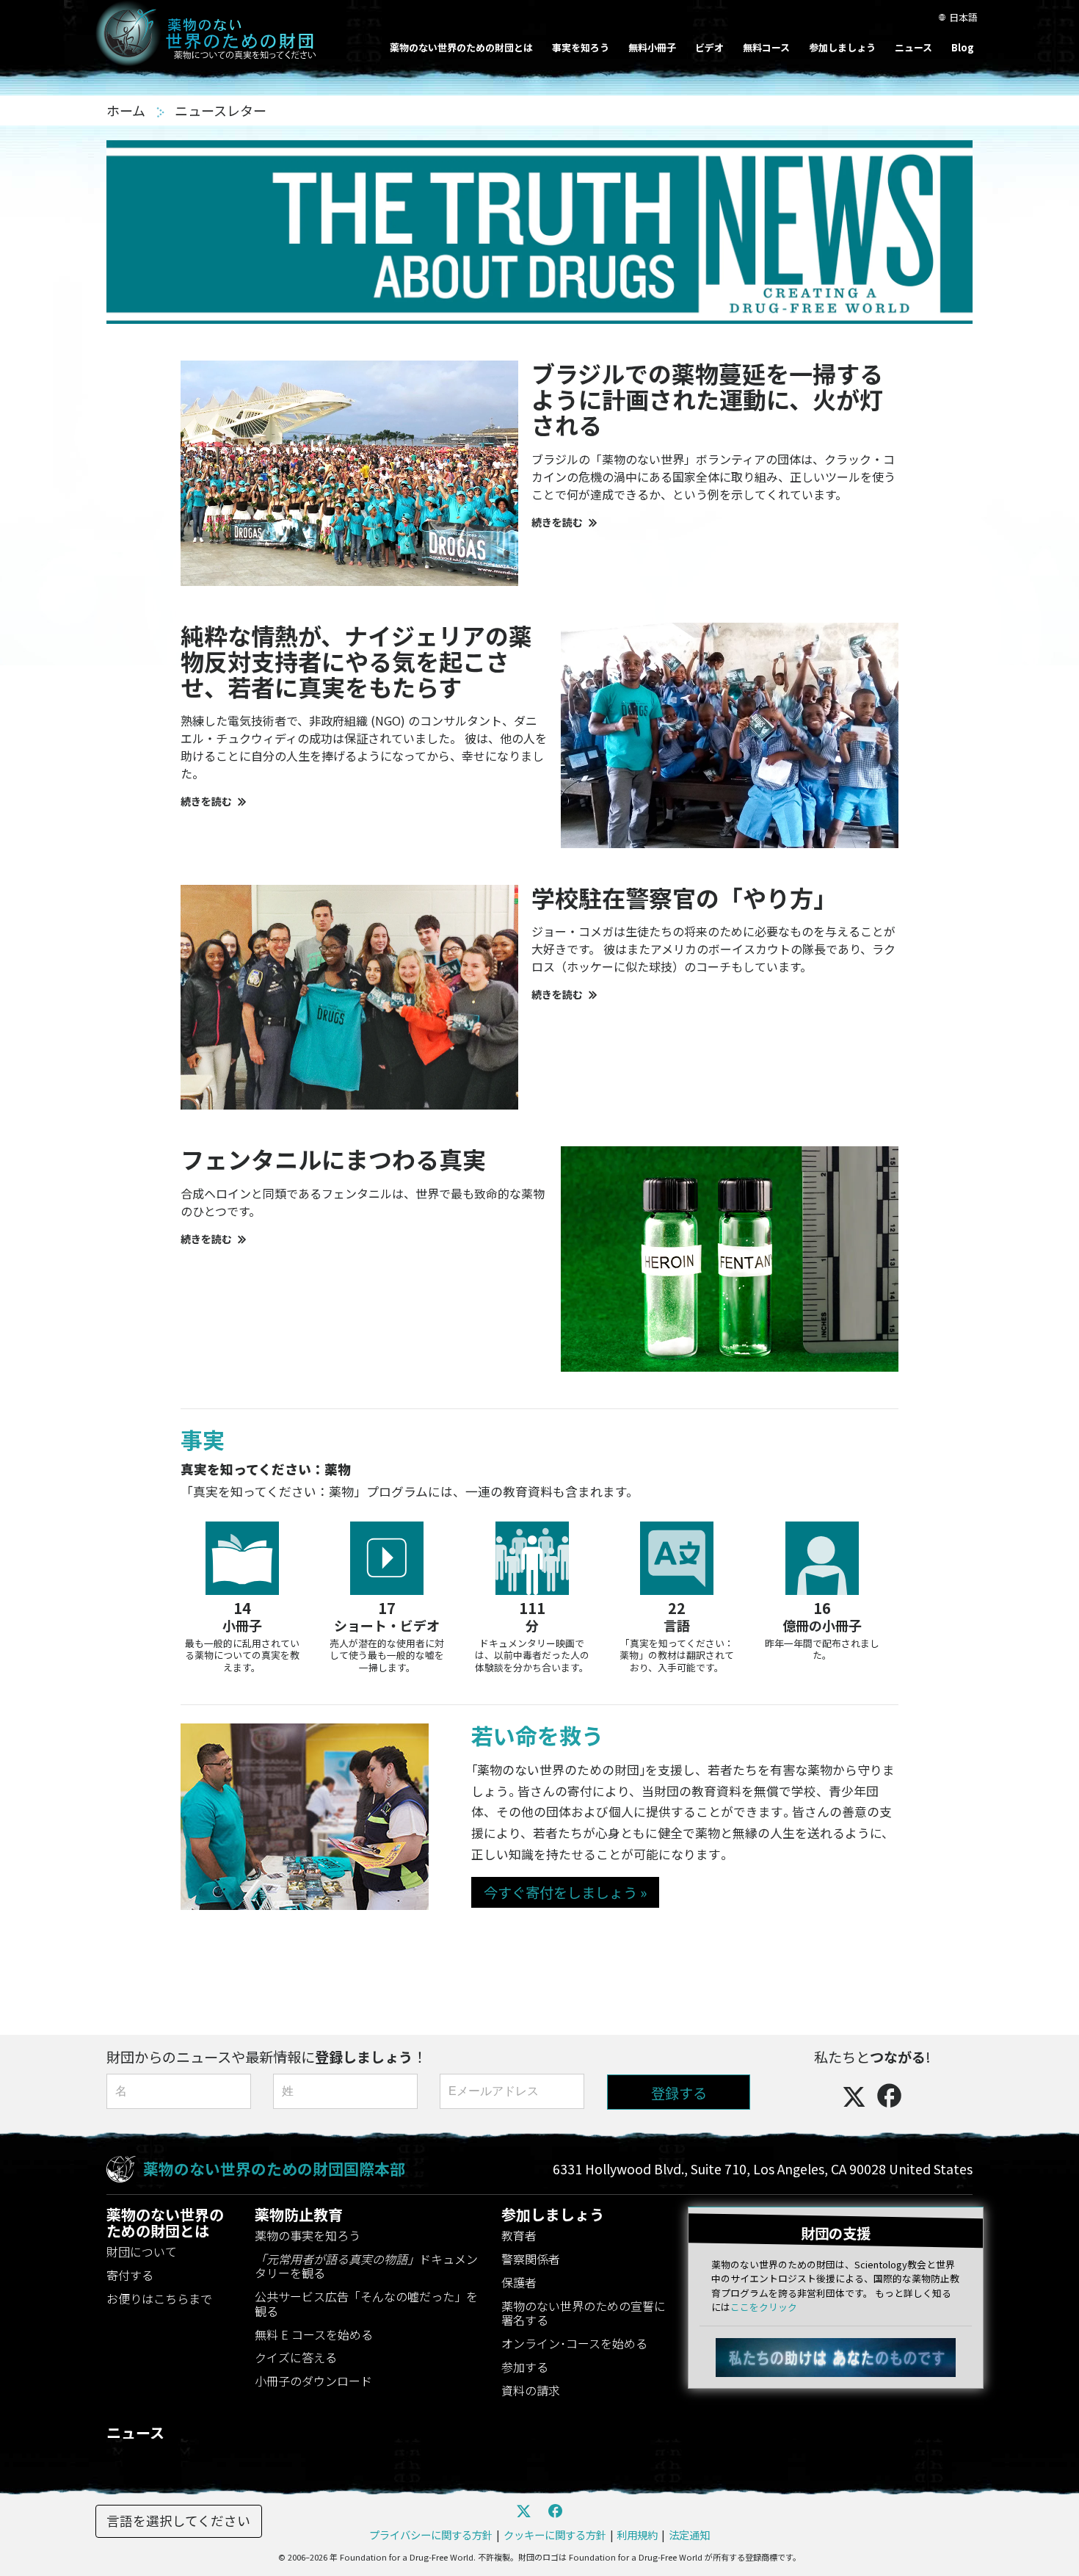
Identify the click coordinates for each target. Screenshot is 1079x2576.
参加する (525, 2367)
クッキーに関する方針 (555, 2535)
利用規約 (637, 2535)
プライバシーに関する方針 (431, 2535)
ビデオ (709, 47)
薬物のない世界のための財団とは (461, 47)
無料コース (766, 47)
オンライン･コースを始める (574, 2343)
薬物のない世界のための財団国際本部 (274, 2168)
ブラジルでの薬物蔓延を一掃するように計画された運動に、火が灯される (707, 399)
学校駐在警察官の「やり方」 (684, 897)
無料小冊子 (652, 47)
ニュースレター (221, 110)
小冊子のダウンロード (313, 2381)
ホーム (127, 110)
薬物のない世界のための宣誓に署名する (584, 2313)
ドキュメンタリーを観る (366, 2266)
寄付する (130, 2275)
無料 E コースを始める (314, 2334)
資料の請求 (531, 2390)
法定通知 (689, 2535)
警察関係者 (531, 2259)
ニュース (913, 47)
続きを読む (557, 522)
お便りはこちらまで (159, 2298)
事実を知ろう (581, 47)
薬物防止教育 (299, 2214)
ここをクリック (764, 2307)
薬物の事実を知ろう (308, 2235)
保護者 (519, 2282)
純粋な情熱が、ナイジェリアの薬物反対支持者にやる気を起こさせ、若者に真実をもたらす (356, 661)
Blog (963, 47)
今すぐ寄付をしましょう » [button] (565, 1892)
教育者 (519, 2235)
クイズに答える (296, 2357)
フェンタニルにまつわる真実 (333, 1159)
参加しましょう (842, 47)
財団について (142, 2251)
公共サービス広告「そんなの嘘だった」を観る (366, 2303)
